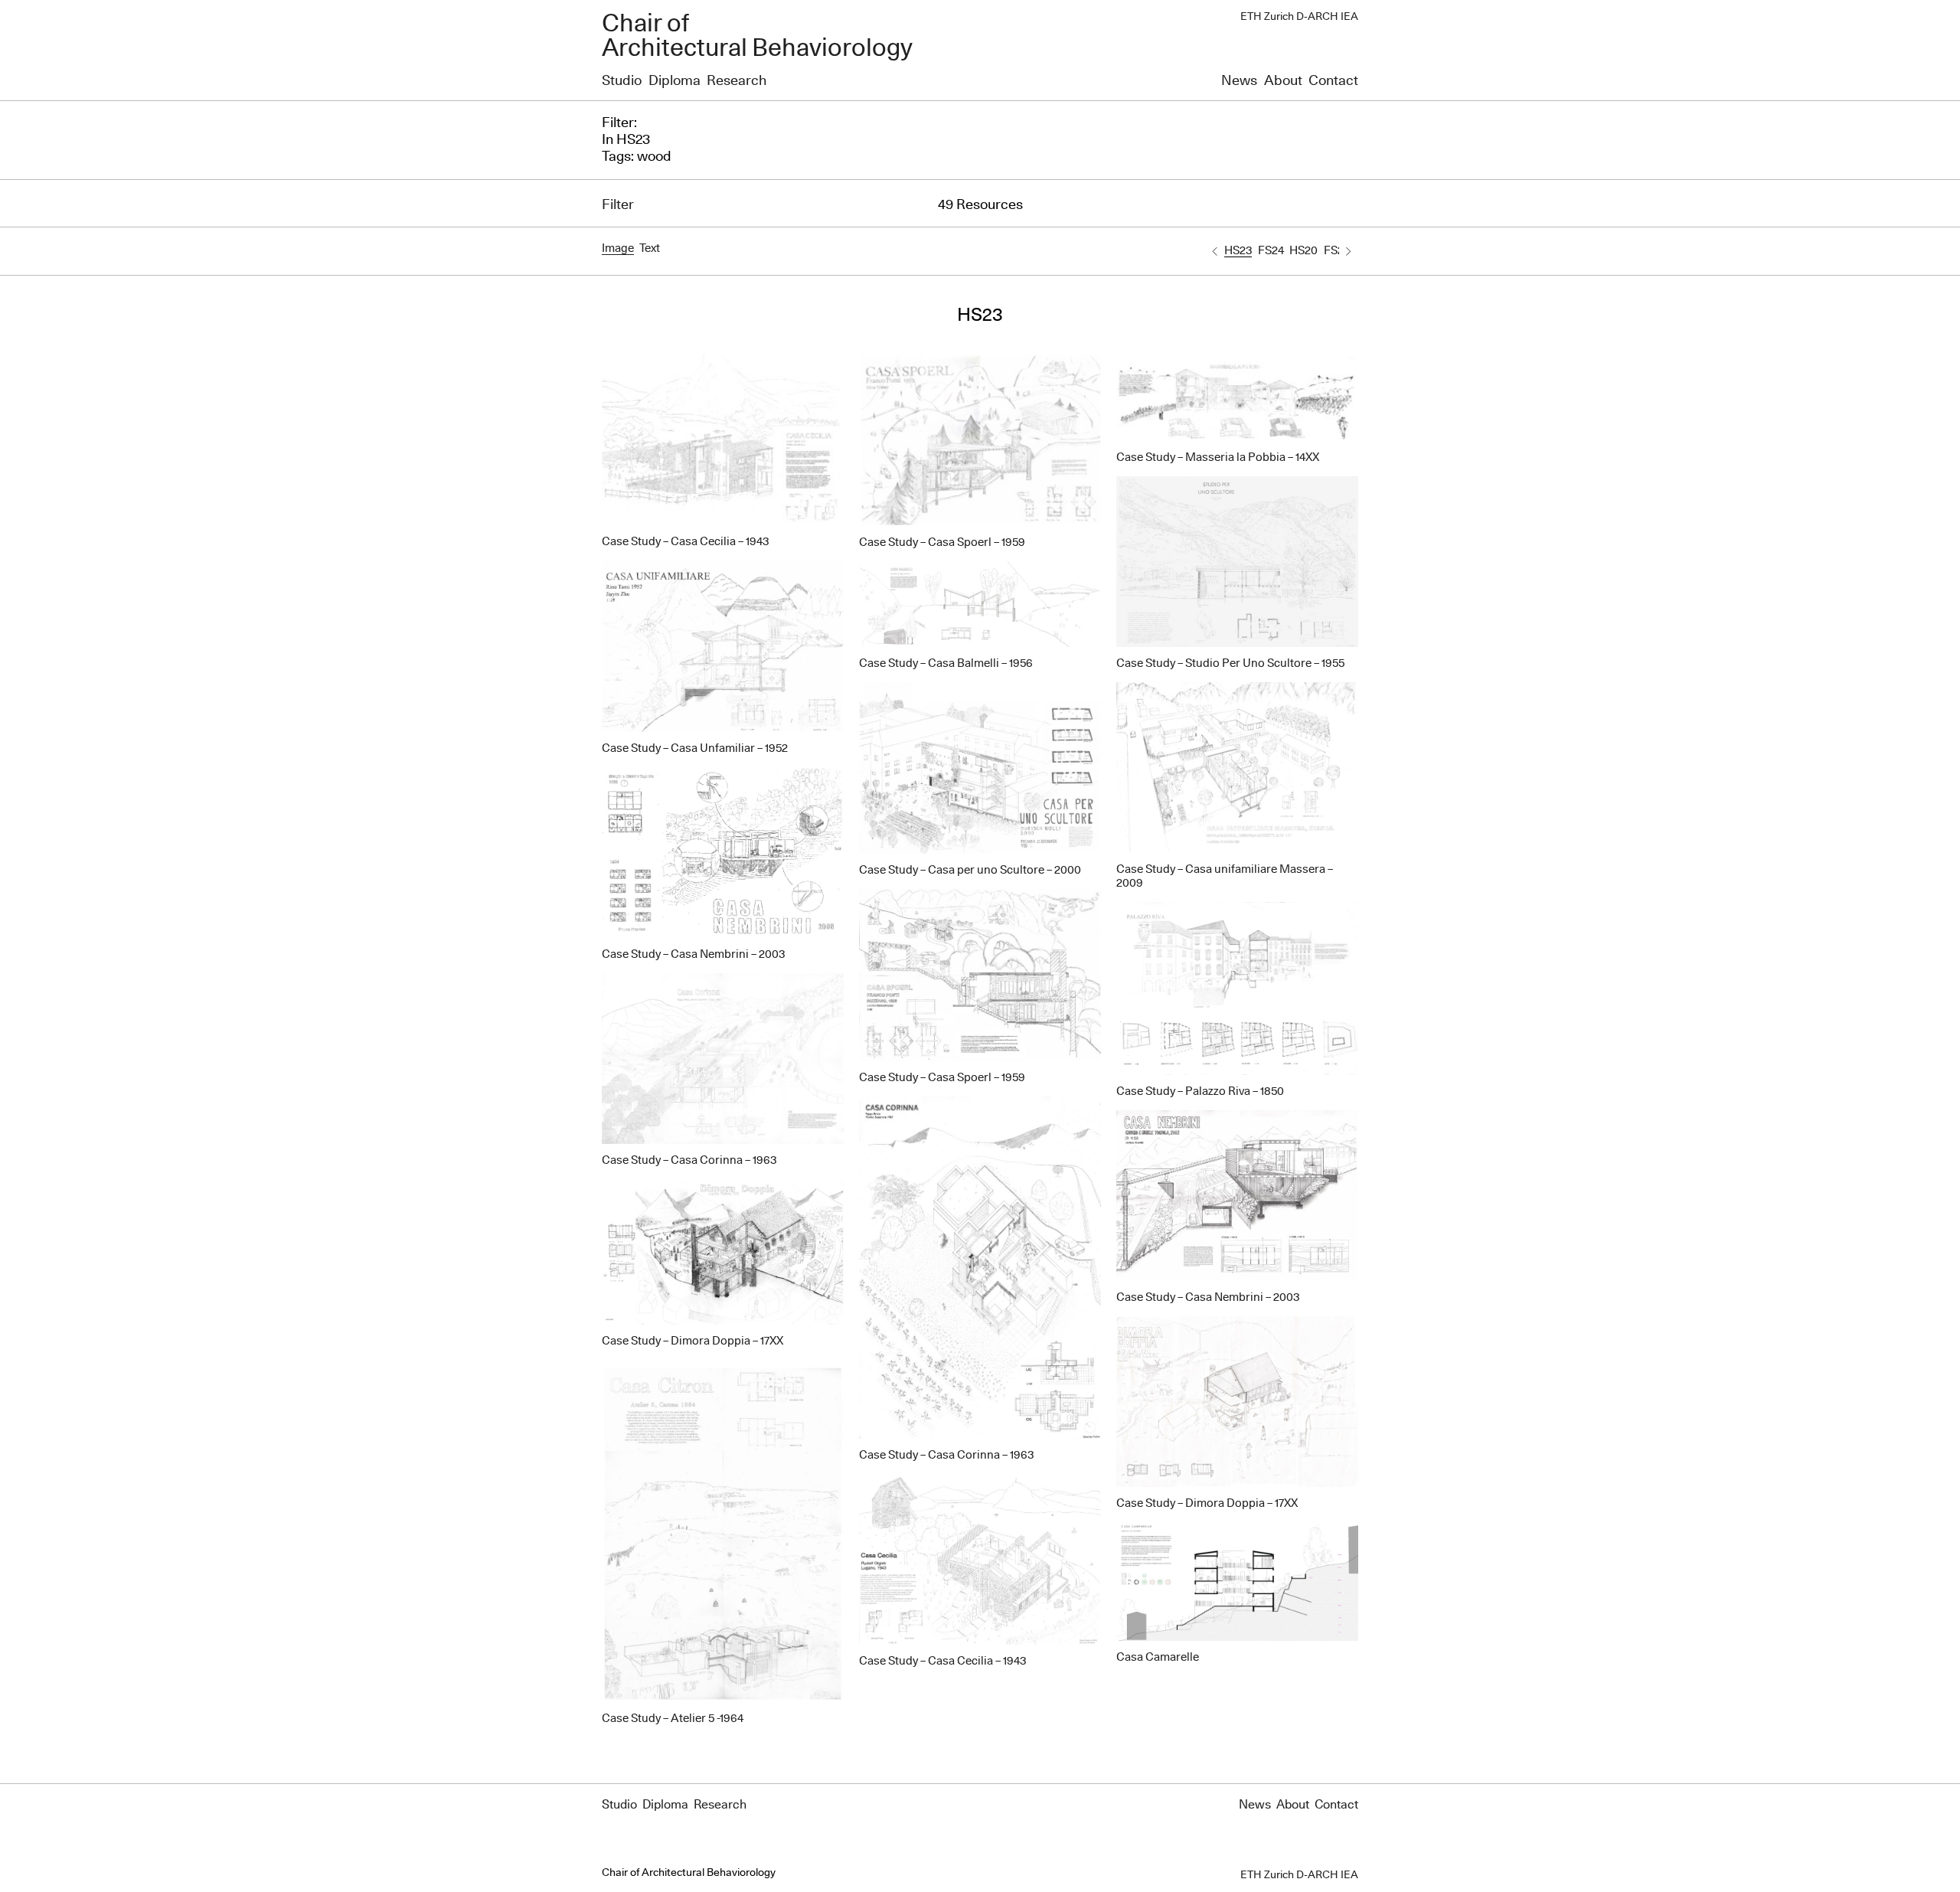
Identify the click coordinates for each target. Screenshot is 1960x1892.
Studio (622, 81)
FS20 (1337, 251)
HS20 (1303, 251)
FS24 (1271, 251)
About (1283, 81)
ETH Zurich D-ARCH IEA (1299, 17)
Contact (1333, 81)
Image (618, 248)
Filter (618, 205)
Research (737, 81)
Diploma (675, 81)
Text (650, 248)
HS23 (1238, 251)
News (1239, 81)
